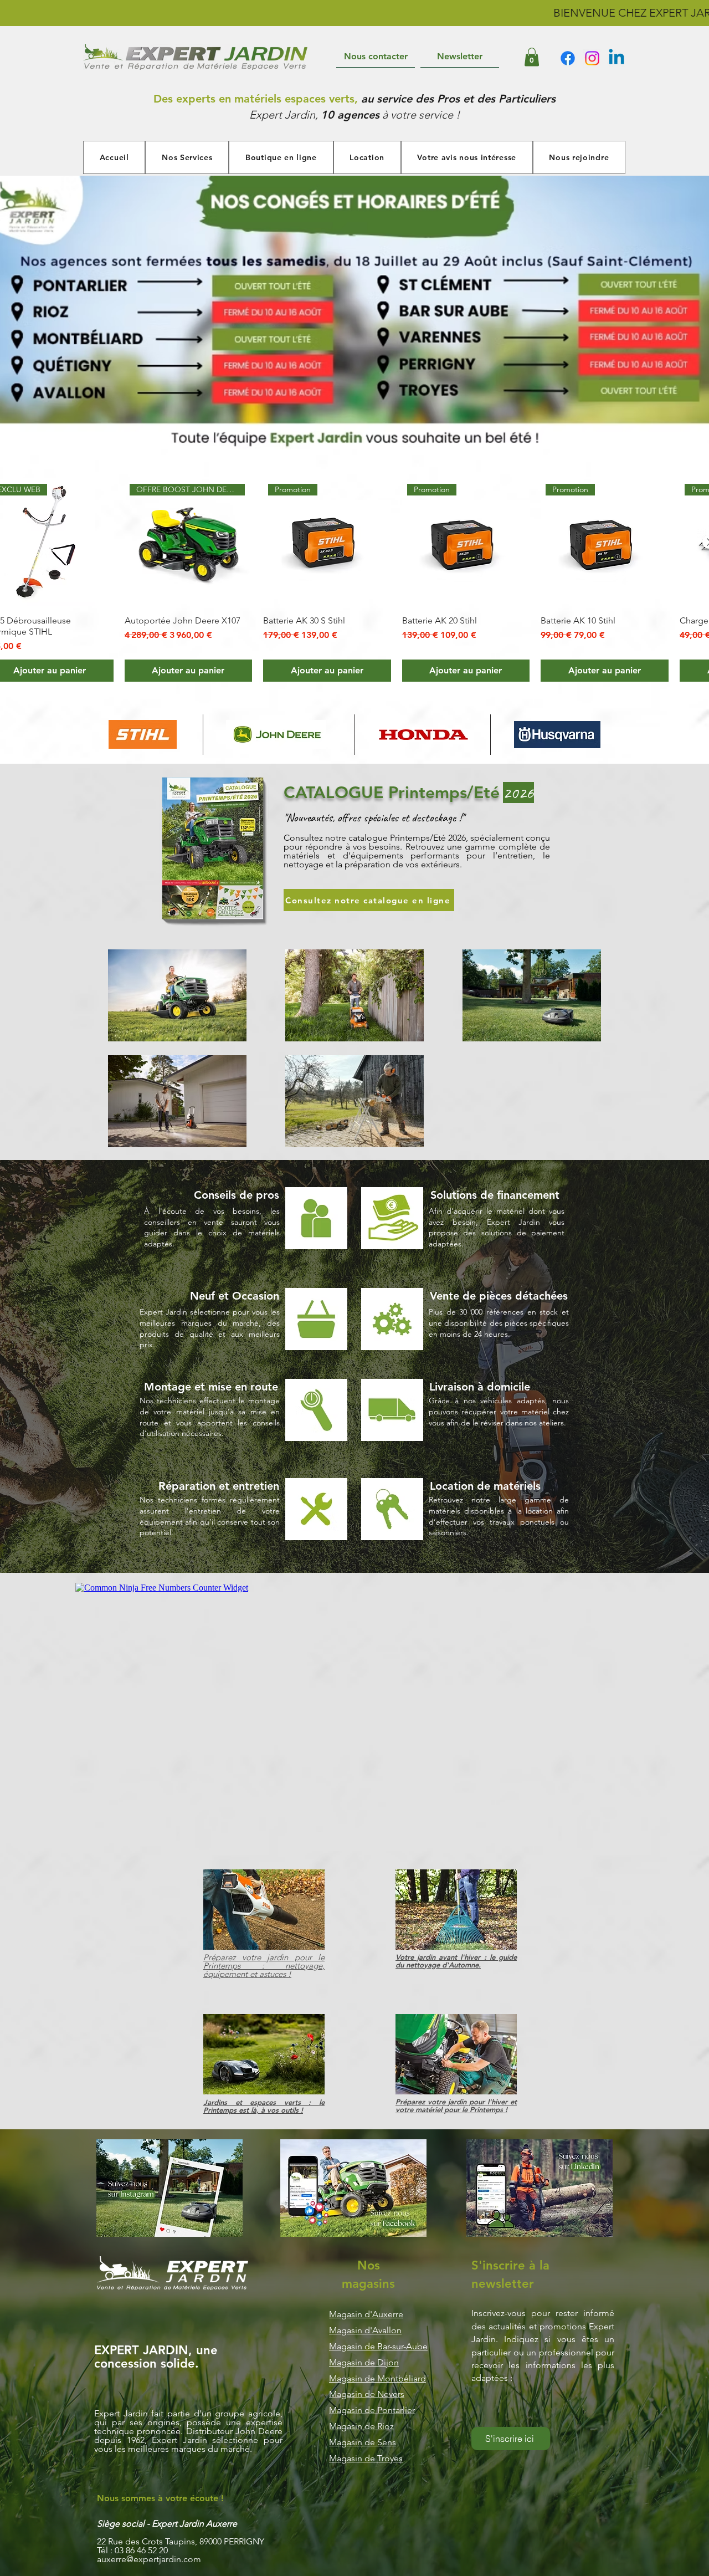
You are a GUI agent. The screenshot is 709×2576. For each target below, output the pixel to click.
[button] (532, 57)
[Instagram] (592, 58)
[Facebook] (568, 58)
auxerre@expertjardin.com (149, 2559)
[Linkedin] (616, 58)
